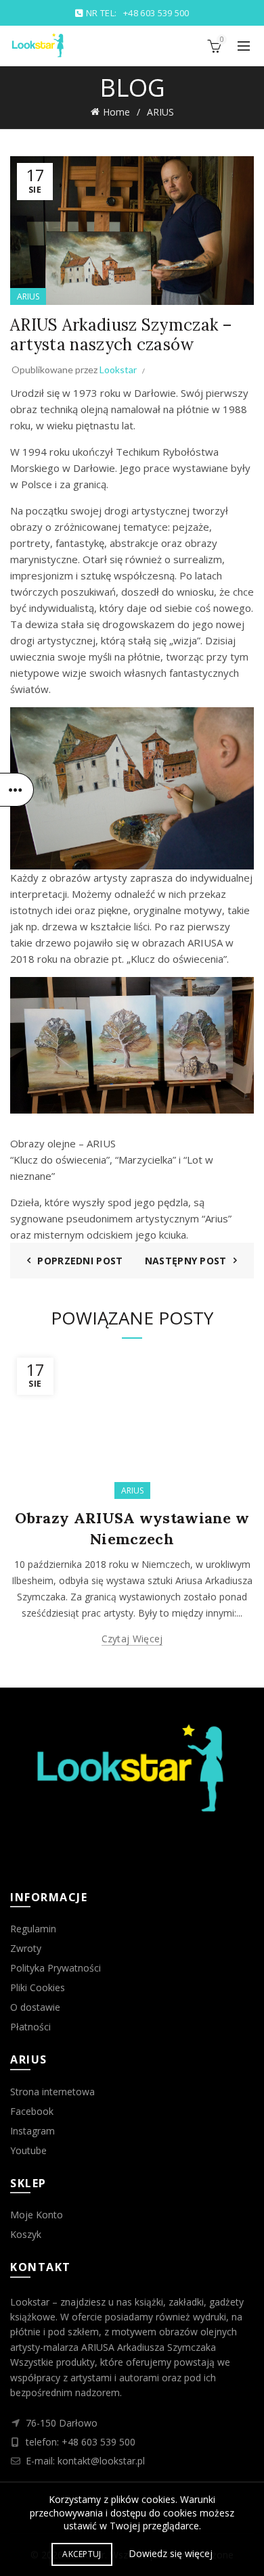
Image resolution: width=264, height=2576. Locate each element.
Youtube (28, 2150)
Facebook (32, 2111)
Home (116, 112)
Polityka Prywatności (56, 1968)
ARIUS (160, 112)
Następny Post (186, 1261)
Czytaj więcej (132, 1639)
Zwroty (26, 1948)
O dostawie (35, 2007)
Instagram (32, 2131)
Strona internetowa (52, 2092)
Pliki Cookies (38, 1987)
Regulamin (33, 1929)
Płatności (30, 2027)
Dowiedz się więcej (171, 2553)
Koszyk (26, 2234)
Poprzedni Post (80, 1261)
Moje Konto (37, 2215)
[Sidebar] (17, 790)
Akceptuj (82, 2554)
